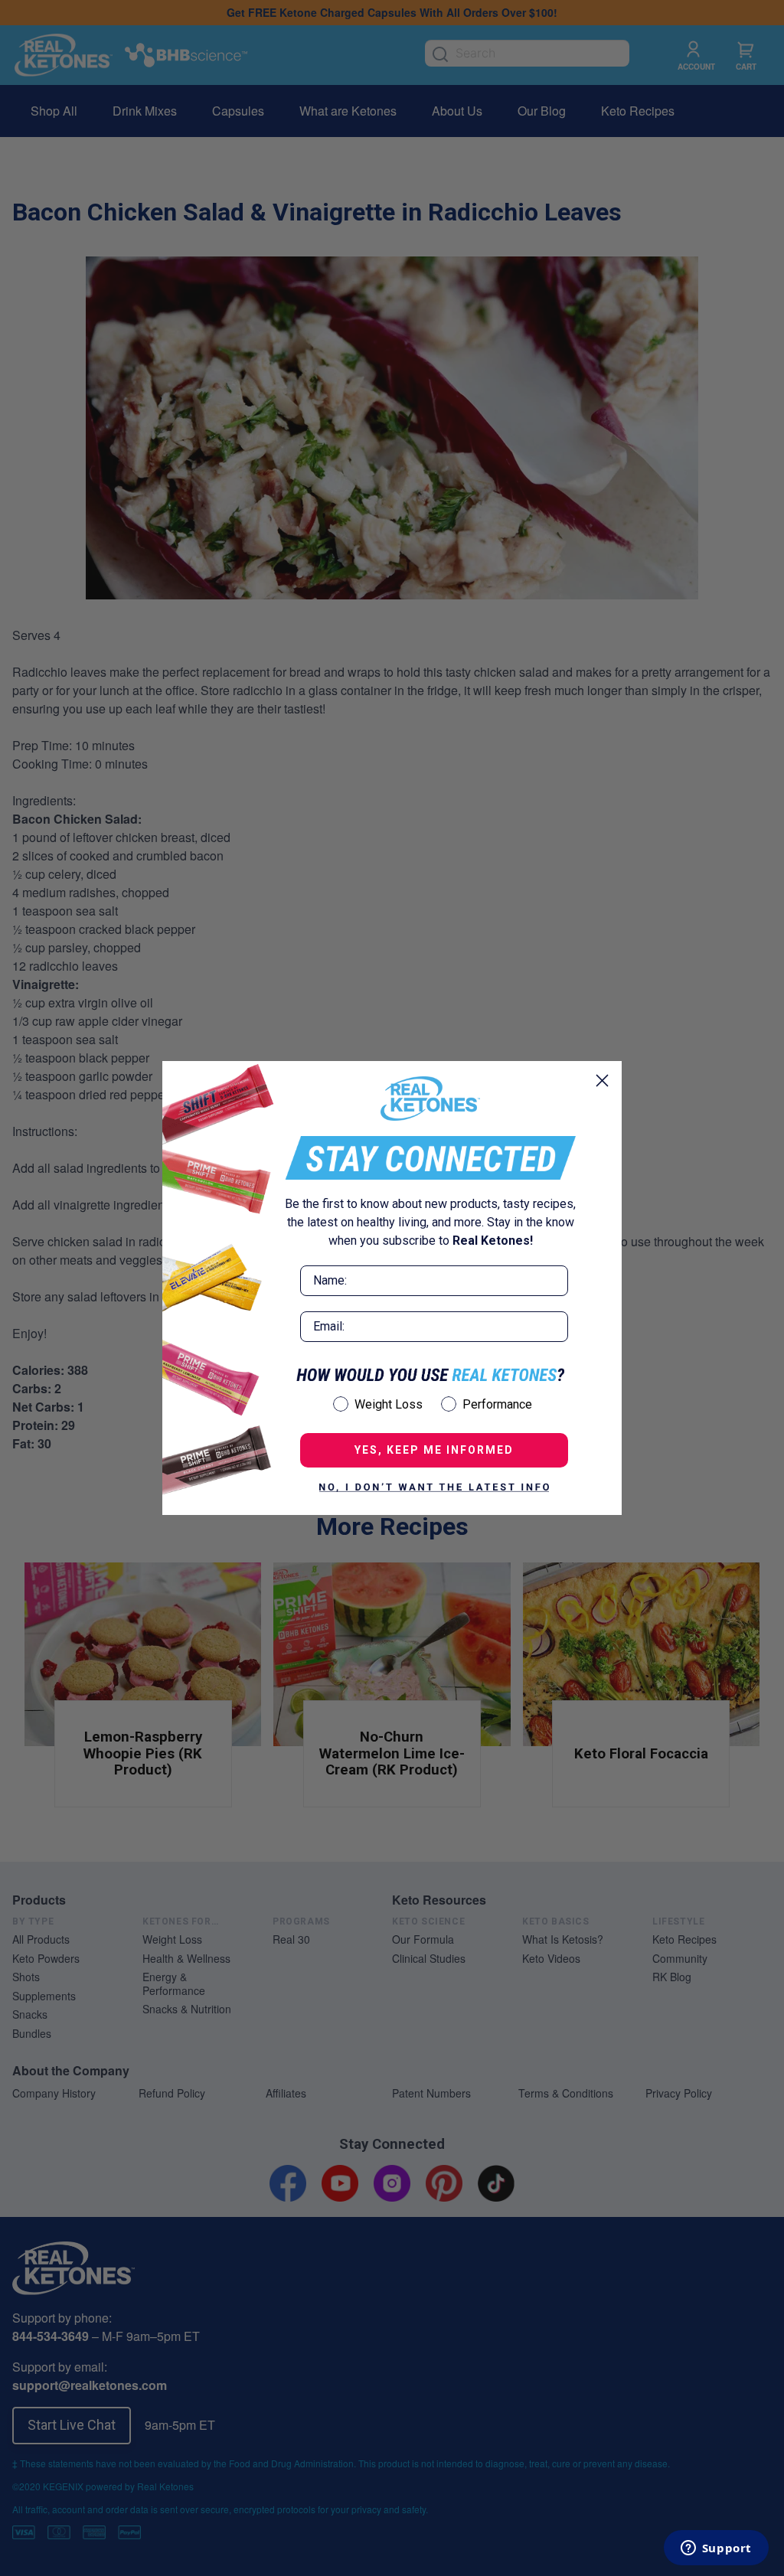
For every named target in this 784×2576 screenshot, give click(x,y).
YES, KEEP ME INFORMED (434, 1450)
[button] (434, 1487)
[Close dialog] (602, 1081)
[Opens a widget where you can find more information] (716, 2549)
